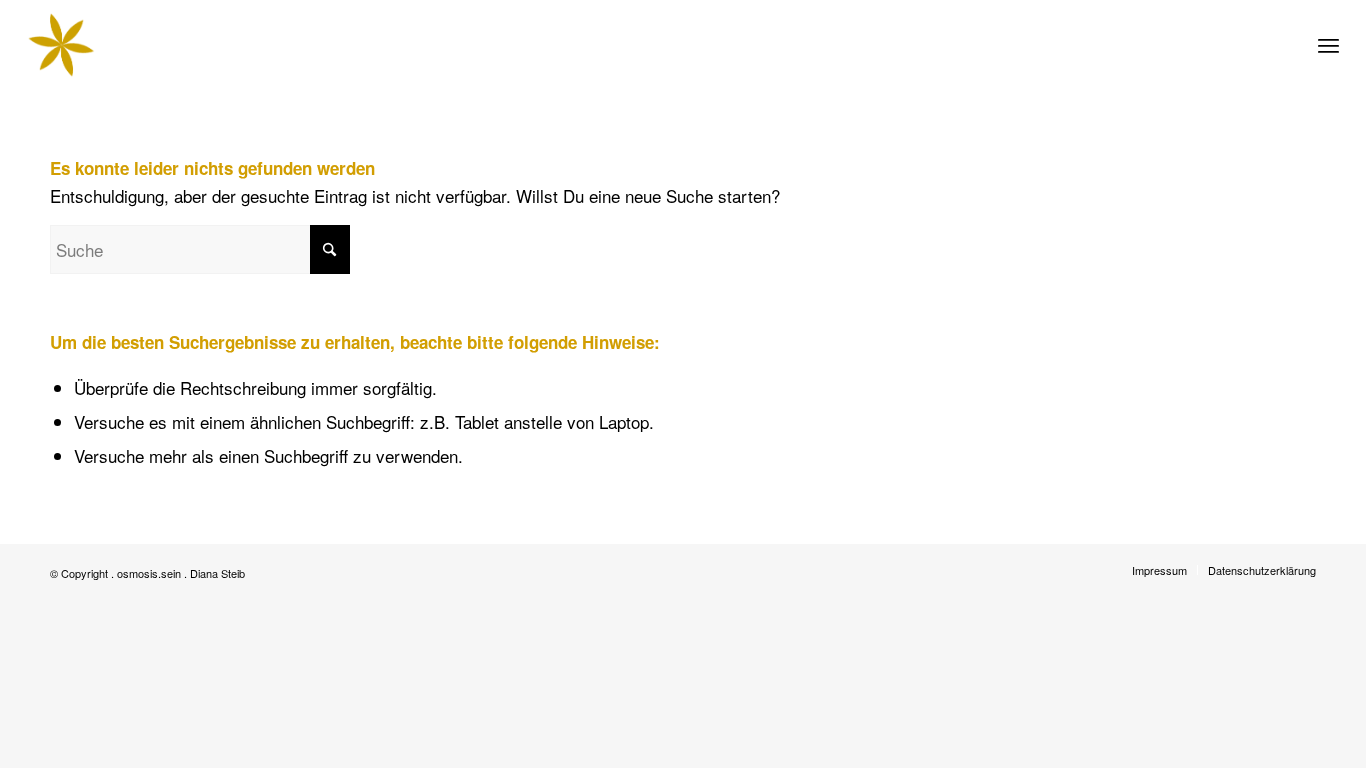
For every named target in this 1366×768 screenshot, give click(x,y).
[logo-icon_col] (61, 45)
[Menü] (1328, 45)
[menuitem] (1328, 45)
